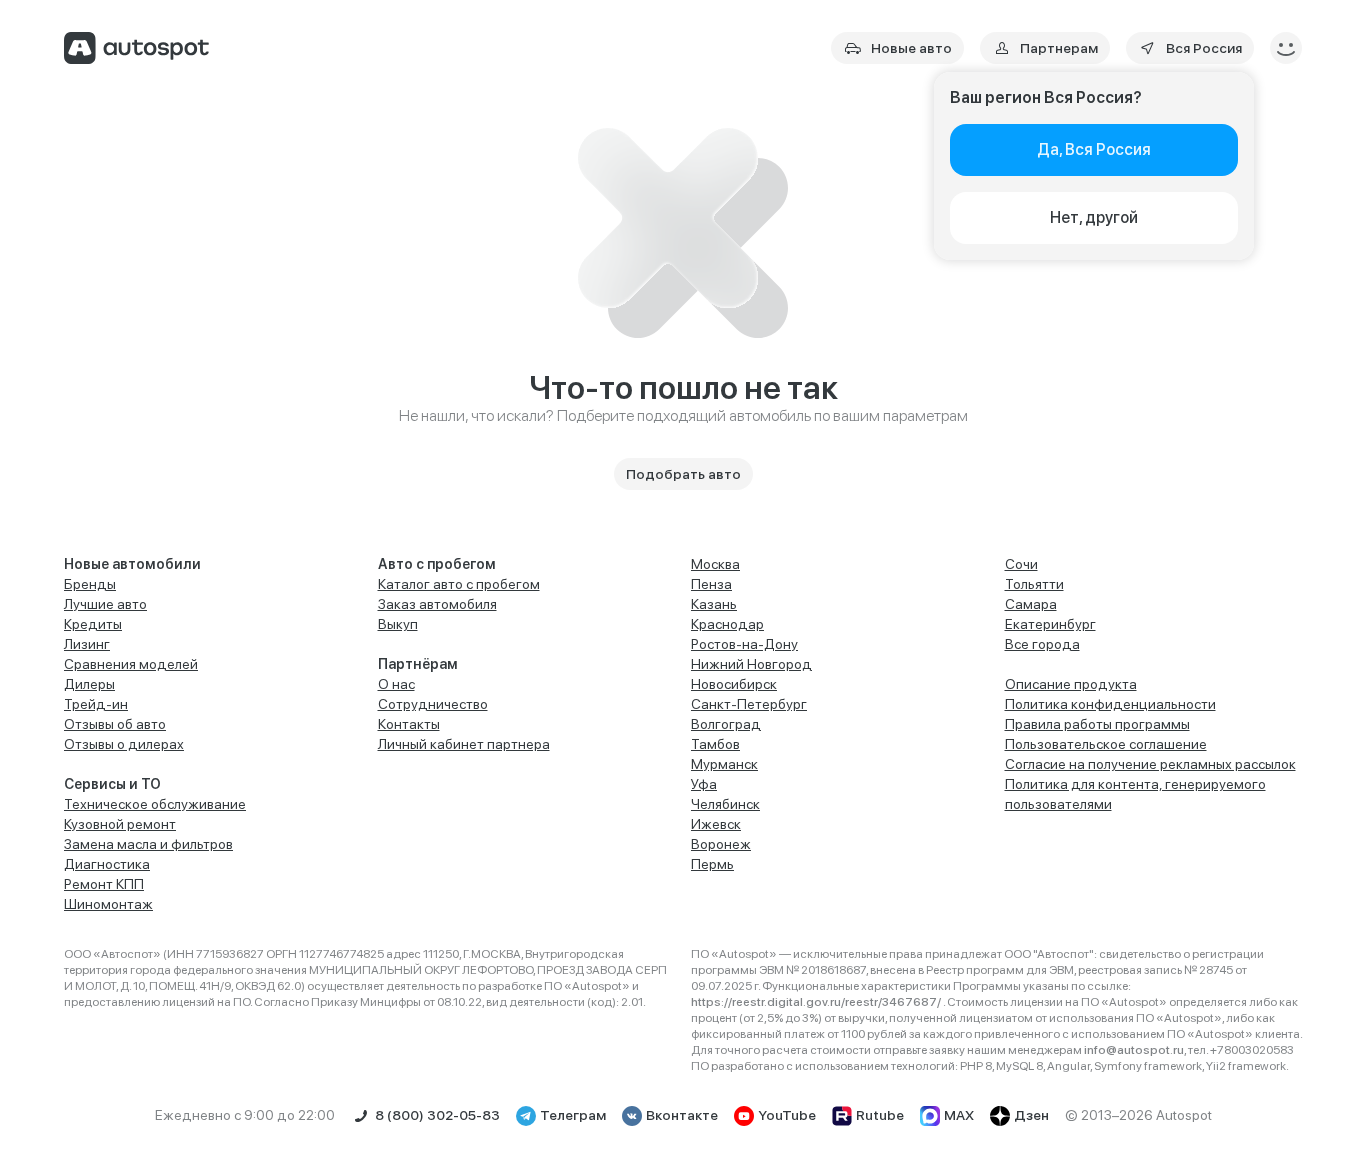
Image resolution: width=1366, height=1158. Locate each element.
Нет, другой (1094, 217)
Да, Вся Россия (1094, 149)
